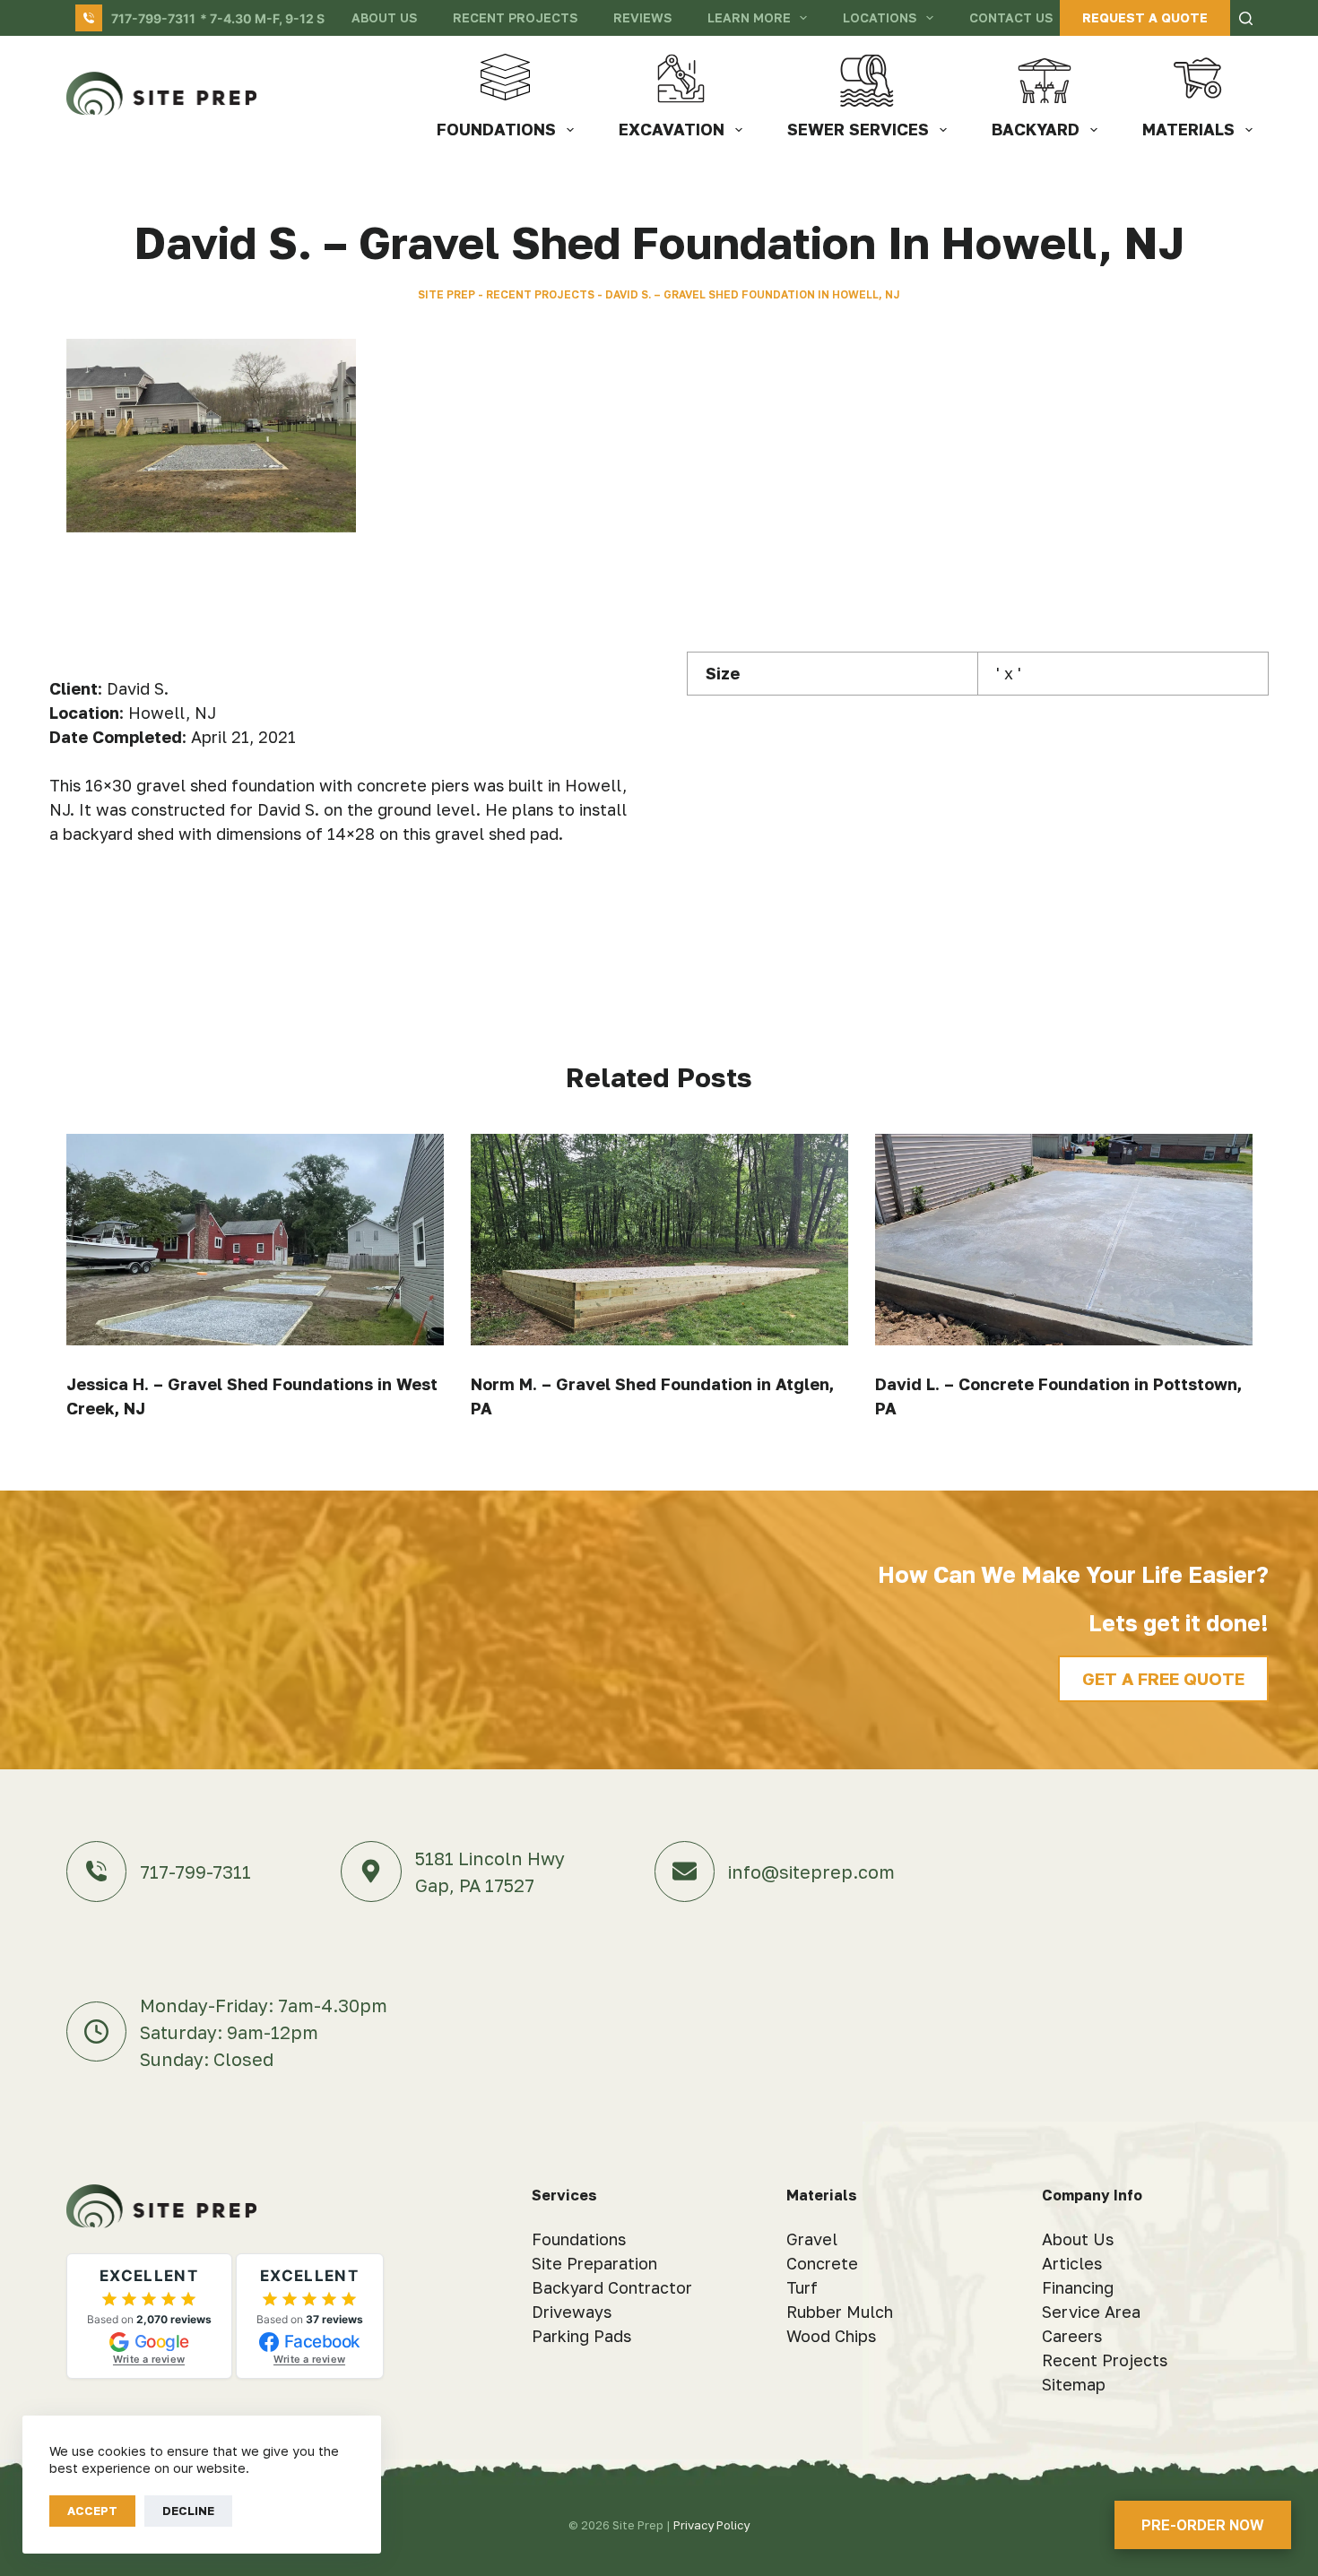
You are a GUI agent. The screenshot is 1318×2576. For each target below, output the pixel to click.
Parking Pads (581, 2336)
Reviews (642, 17)
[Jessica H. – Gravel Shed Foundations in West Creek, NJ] (255, 1240)
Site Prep (447, 294)
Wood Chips (831, 2336)
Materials (1188, 129)
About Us (384, 17)
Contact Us (1011, 17)
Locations (880, 17)
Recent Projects (515, 17)
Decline (188, 2511)
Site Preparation (594, 2263)
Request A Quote (1145, 17)
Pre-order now (1203, 2525)
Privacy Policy (711, 2525)
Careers (1072, 2336)
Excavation (672, 129)
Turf (802, 2287)
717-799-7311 (153, 18)
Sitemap (1074, 2384)
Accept (92, 2511)
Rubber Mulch (840, 2312)
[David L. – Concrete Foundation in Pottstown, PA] (1064, 1240)
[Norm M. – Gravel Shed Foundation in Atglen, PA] (659, 1240)
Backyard (1036, 129)
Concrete (822, 2263)
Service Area (1091, 2312)
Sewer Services (858, 129)
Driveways (572, 2312)
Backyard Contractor (612, 2287)
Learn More (749, 17)
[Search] (1246, 18)
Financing (1078, 2287)
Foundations (496, 129)
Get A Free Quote (1163, 1678)
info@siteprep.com (811, 1871)
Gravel (812, 2239)
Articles (1072, 2263)
